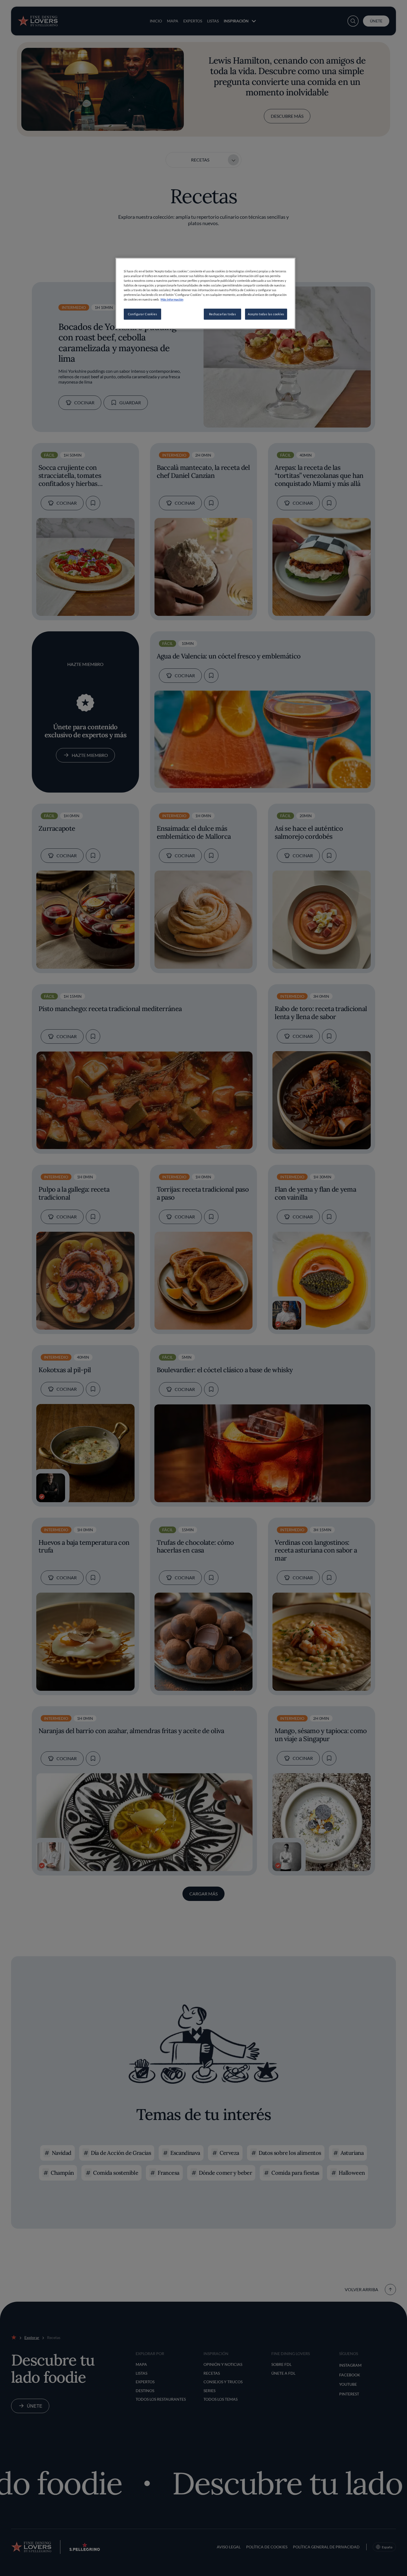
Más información (172, 299)
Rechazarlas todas (223, 314)
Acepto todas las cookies (266, 314)
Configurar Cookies (142, 314)
